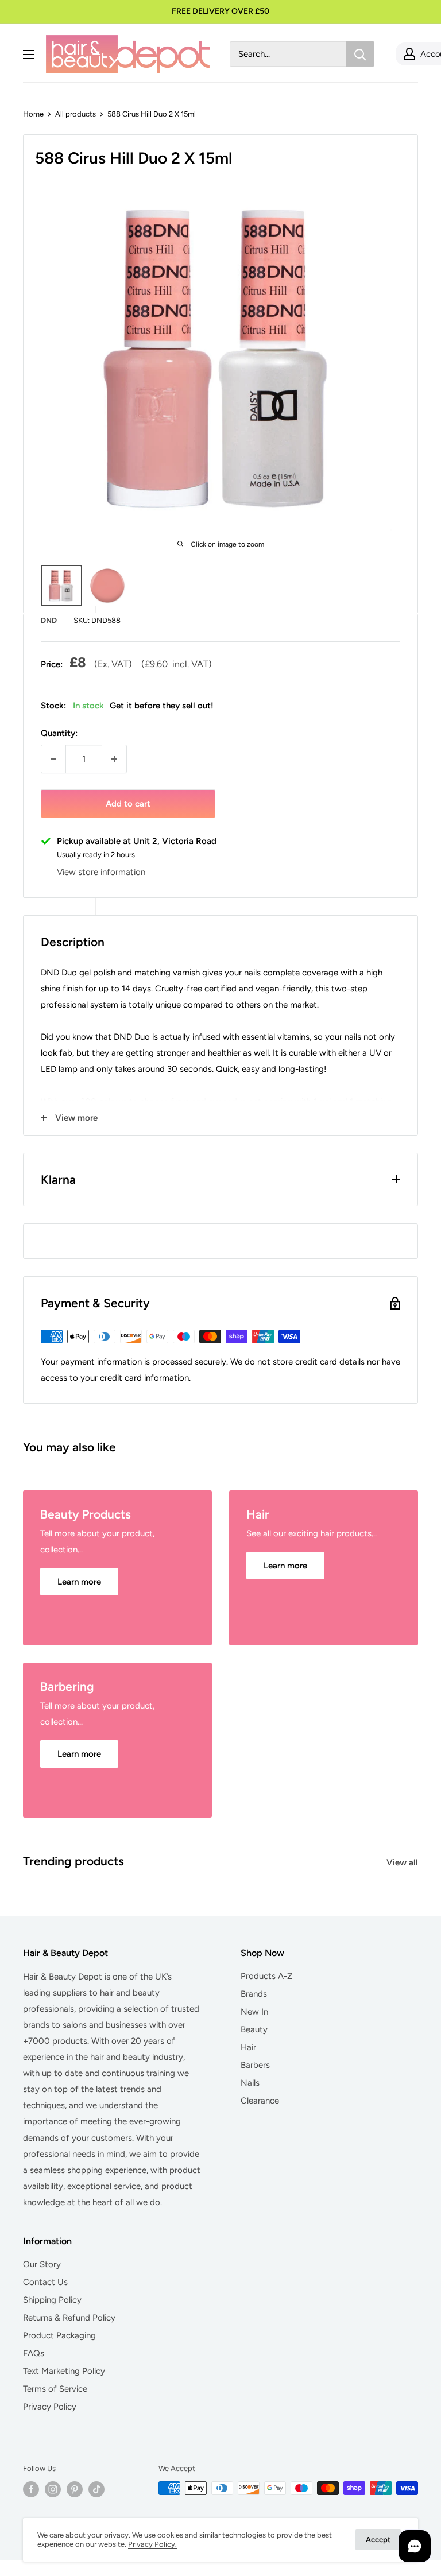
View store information (101, 872)
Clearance (260, 2101)
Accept (378, 2540)
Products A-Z (267, 1976)
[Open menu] (29, 55)
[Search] (360, 54)
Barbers (255, 2065)
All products (76, 114)
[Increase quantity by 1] (114, 759)
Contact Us (45, 2282)
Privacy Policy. (152, 2544)
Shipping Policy (52, 2300)
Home (33, 114)
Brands (254, 1994)
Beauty (254, 2029)
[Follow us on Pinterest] (75, 2489)
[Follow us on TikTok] (96, 2489)
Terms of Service (55, 2389)
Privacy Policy (50, 2407)
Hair (248, 2047)
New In (254, 2012)
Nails (250, 2083)
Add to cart (128, 804)
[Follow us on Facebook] (31, 2489)
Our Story (42, 2264)
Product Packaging (59, 2335)
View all (403, 1862)
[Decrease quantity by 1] (53, 759)
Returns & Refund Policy (69, 2318)
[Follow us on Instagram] (53, 2489)
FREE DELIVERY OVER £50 (220, 11)
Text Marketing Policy (64, 2371)
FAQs (34, 2353)
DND (49, 620)
